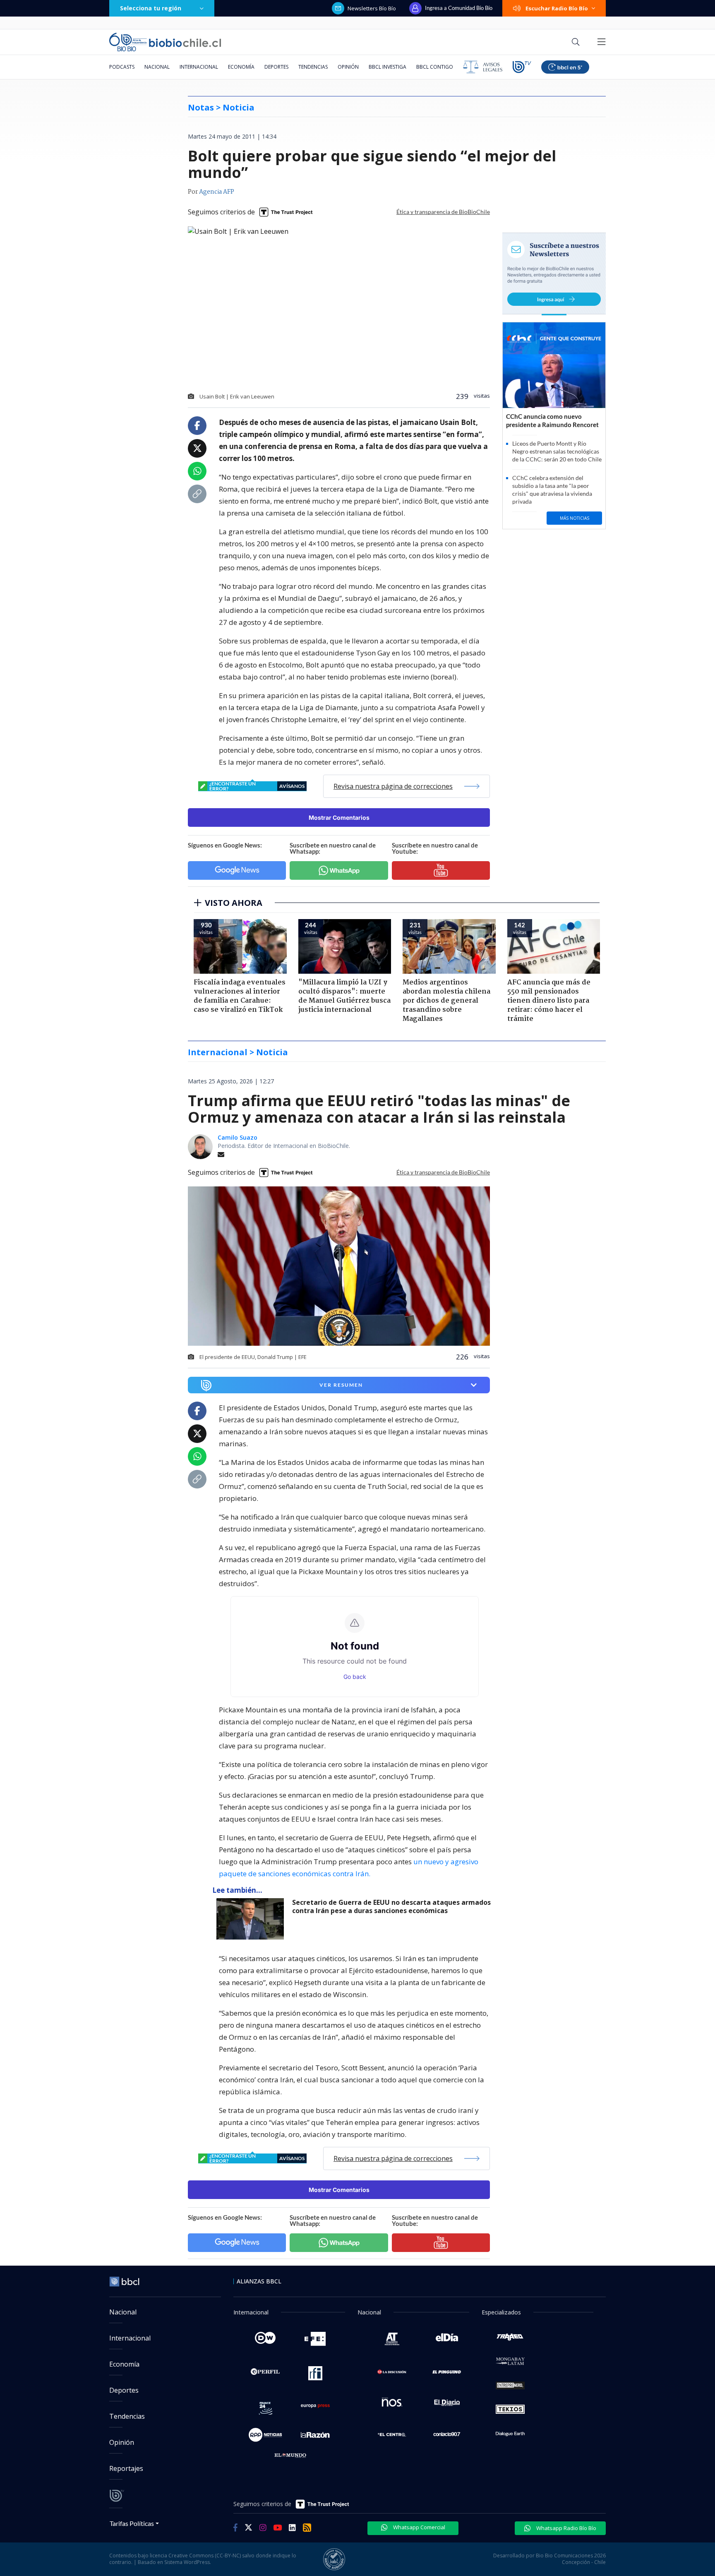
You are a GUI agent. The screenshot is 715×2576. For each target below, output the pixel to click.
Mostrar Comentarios (339, 817)
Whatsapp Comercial (419, 2527)
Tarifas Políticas (132, 2523)
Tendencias (313, 67)
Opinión (348, 67)
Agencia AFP (217, 192)
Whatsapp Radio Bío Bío (566, 2528)
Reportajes (126, 2468)
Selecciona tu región (151, 8)
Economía (241, 67)
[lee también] (252, 1919)
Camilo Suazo (238, 1137)
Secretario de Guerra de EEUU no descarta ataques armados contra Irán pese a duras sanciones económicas (391, 1907)
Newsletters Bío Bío (372, 8)
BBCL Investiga (387, 67)
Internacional (199, 67)
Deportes (276, 67)
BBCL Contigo (435, 67)
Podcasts (122, 67)
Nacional (157, 67)
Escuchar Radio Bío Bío (557, 8)
